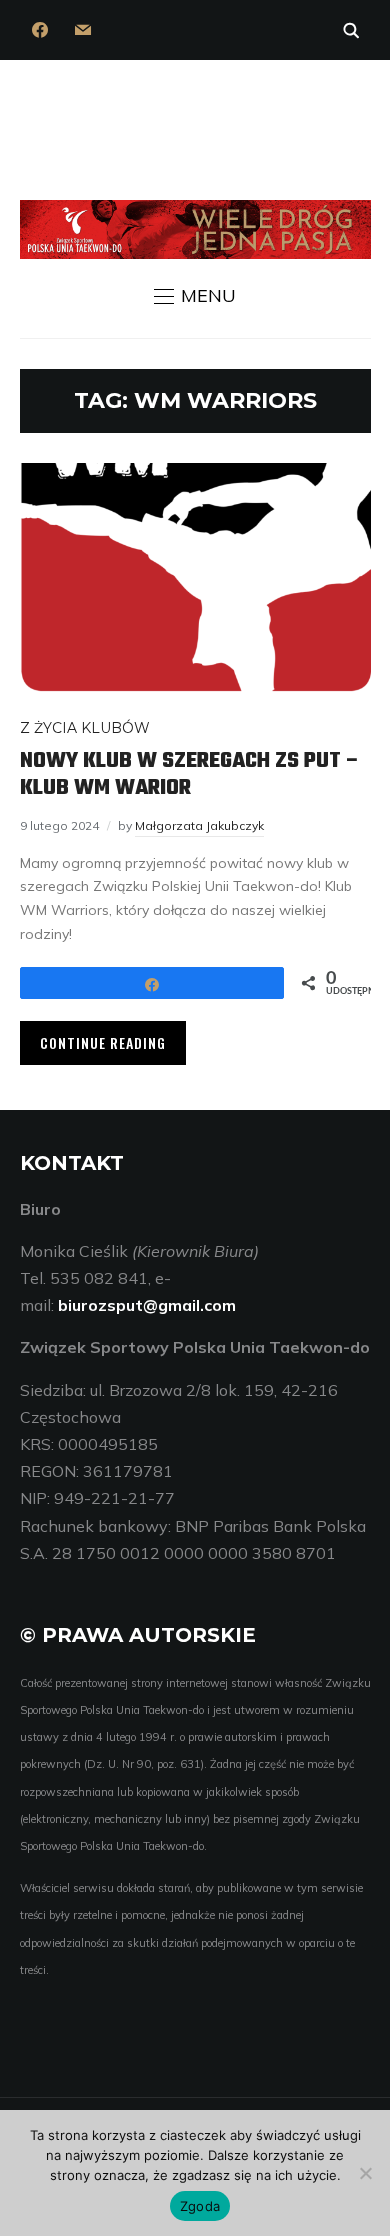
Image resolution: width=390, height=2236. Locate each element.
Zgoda (200, 2206)
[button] (195, 296)
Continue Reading (103, 1042)
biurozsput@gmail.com (147, 1305)
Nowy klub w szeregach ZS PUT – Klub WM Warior (190, 774)
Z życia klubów (85, 728)
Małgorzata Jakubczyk (199, 825)
